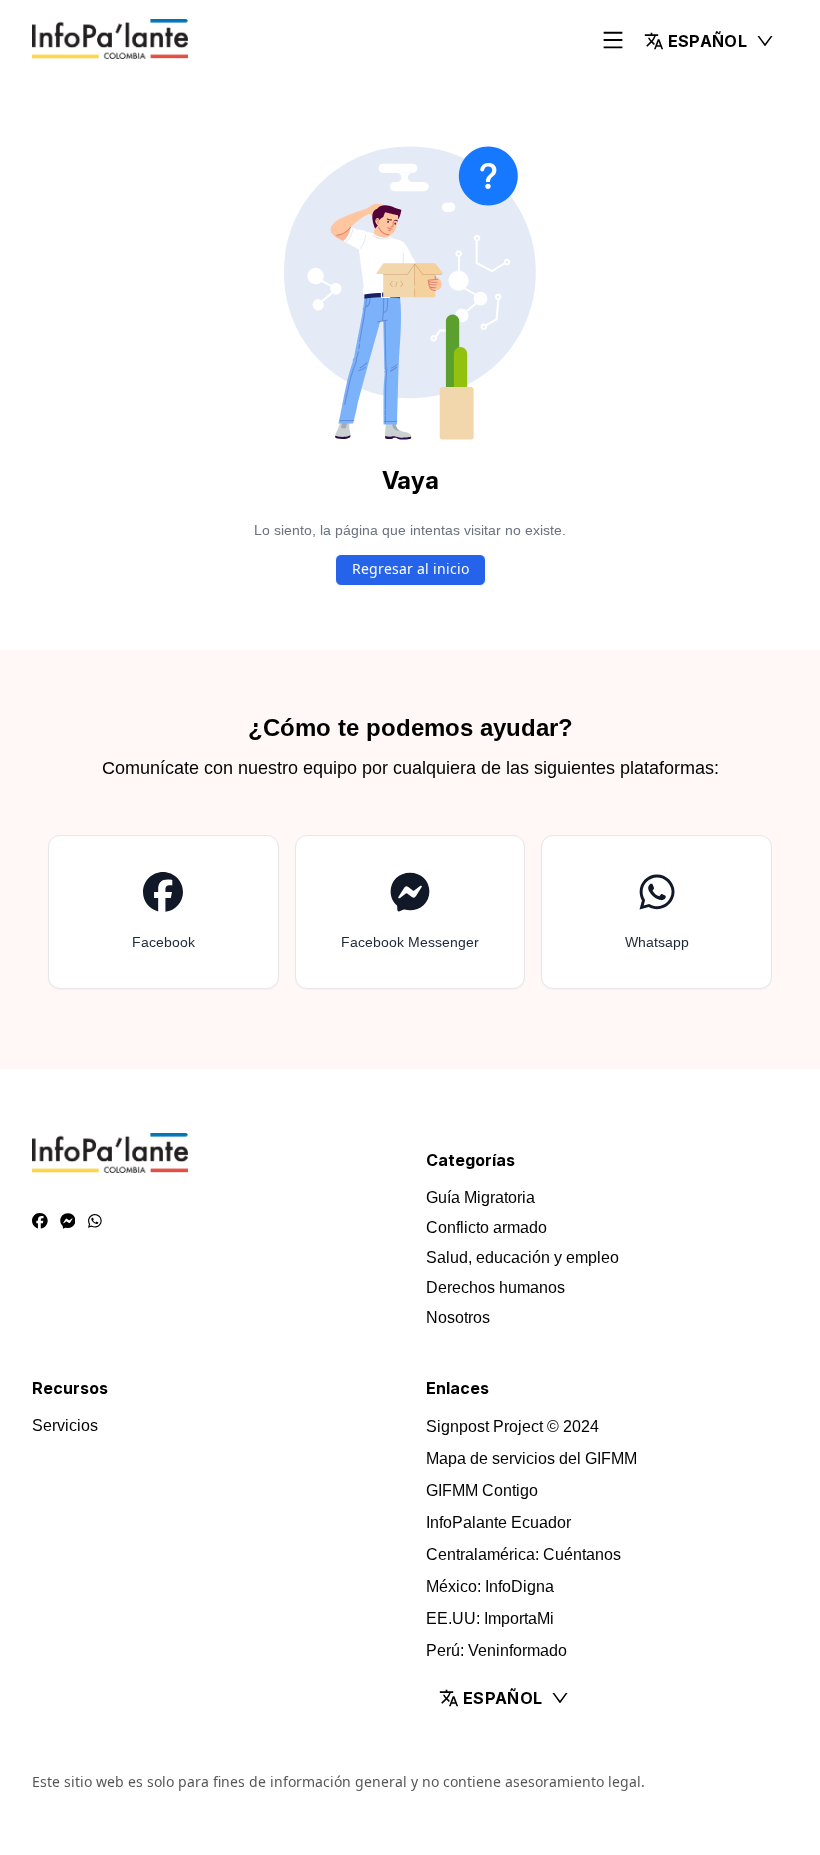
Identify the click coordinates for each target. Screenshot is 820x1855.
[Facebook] (40, 1222)
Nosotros (458, 1317)
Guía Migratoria (480, 1197)
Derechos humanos (495, 1287)
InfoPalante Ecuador (498, 1522)
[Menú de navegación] (613, 41)
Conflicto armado (486, 1227)
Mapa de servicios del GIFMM (531, 1458)
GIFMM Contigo (482, 1490)
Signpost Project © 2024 (512, 1426)
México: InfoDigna (490, 1586)
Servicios (65, 1425)
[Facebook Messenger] (68, 1222)
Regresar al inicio (410, 568)
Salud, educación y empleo (522, 1257)
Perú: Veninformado (496, 1650)
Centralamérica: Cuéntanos (523, 1554)
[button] (709, 41)
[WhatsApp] (95, 1222)
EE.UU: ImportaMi (490, 1618)
